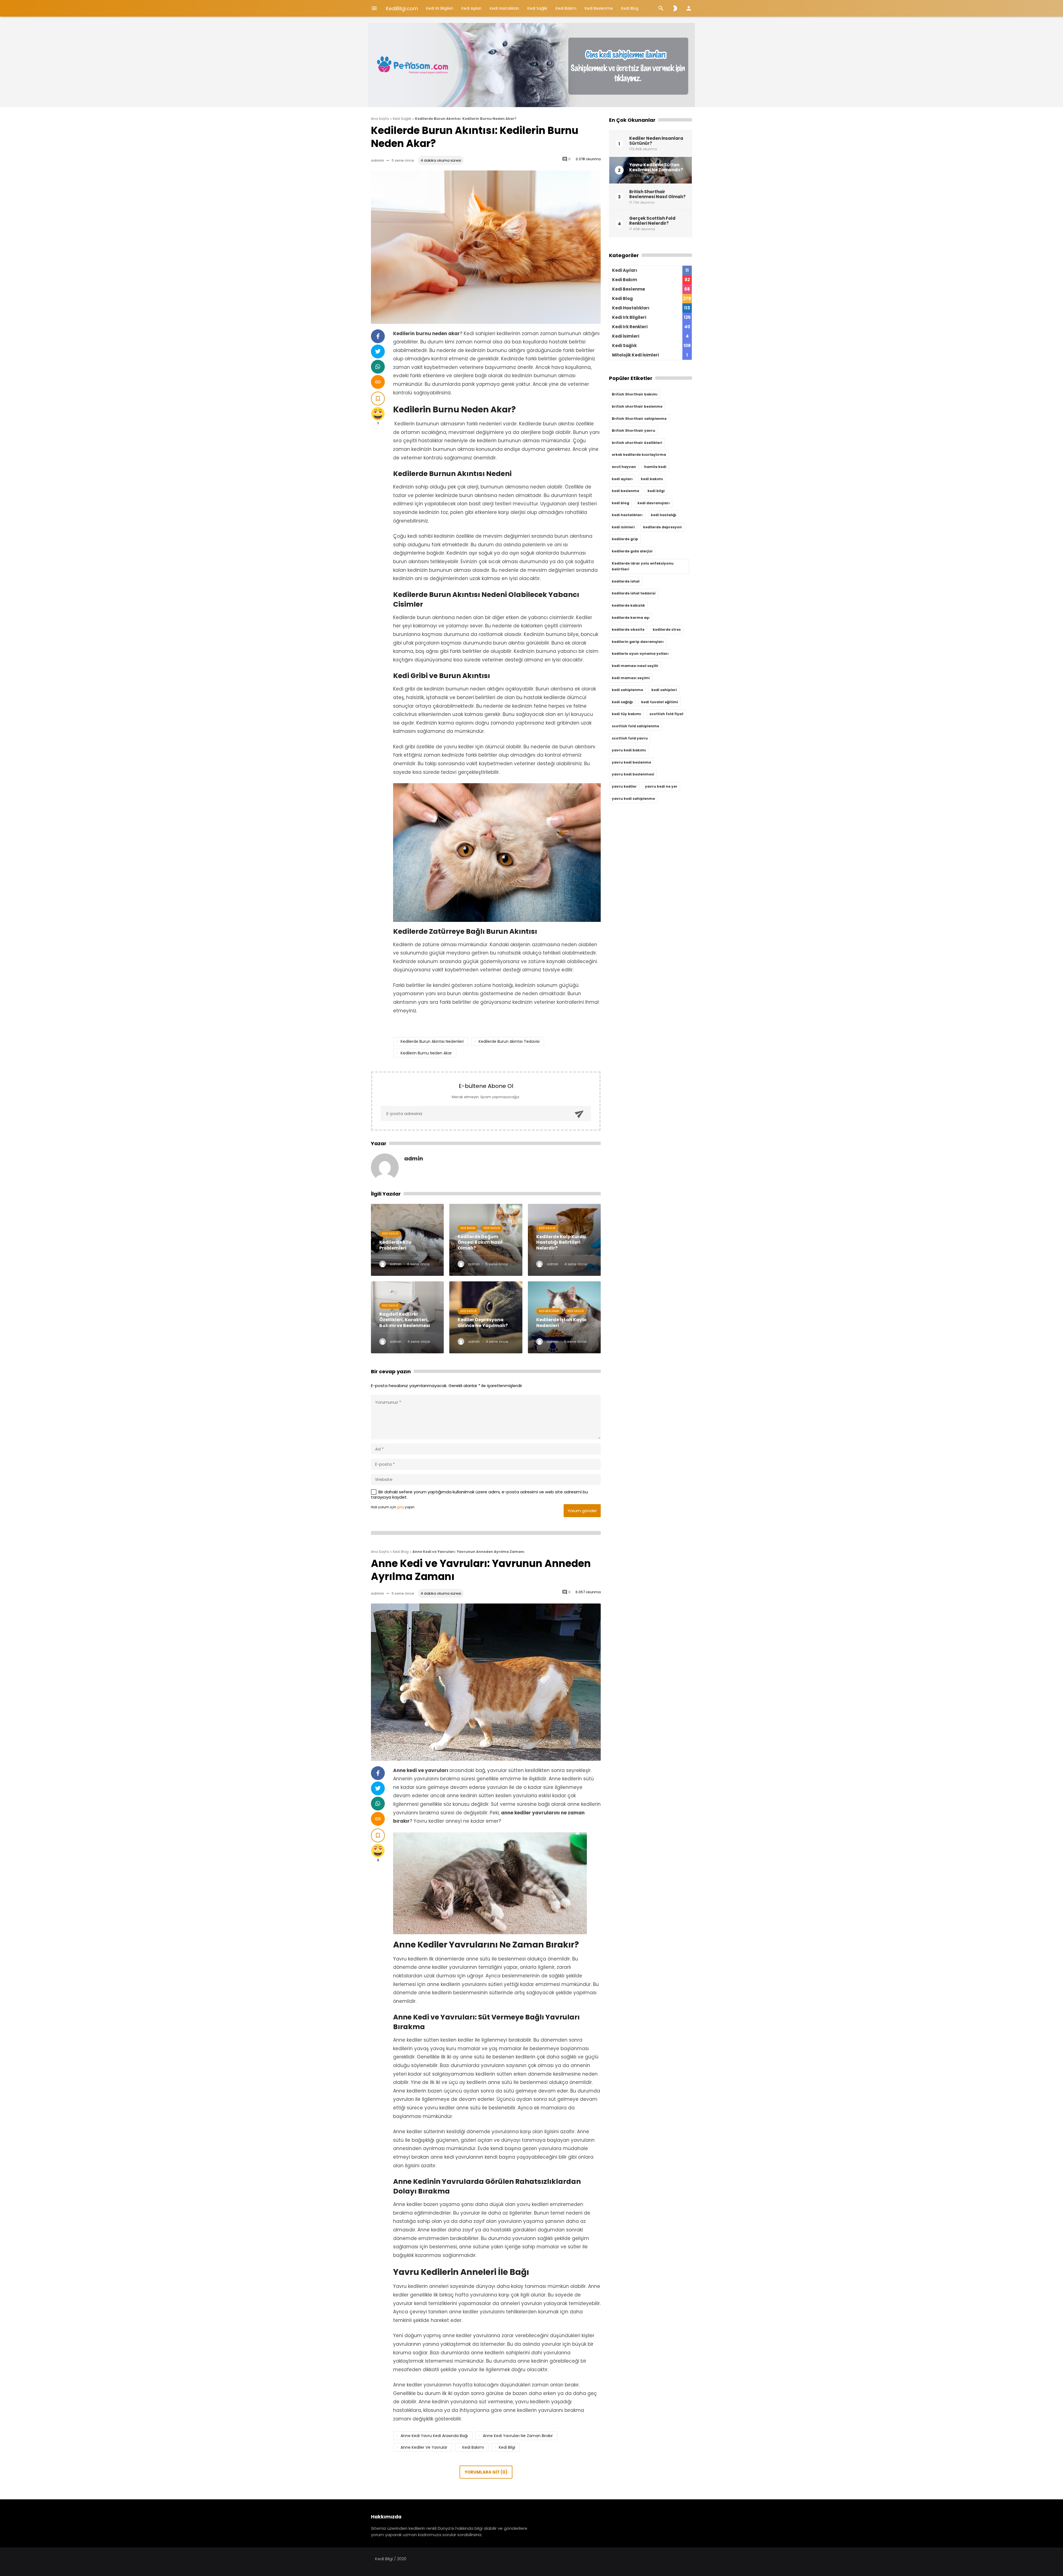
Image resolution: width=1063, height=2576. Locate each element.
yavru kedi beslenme (631, 762)
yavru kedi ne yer (661, 786)
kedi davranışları (654, 503)
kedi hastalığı (664, 515)
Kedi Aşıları (471, 8)
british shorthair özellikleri (637, 443)
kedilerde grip (625, 539)
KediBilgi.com (402, 8)
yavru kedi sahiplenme (633, 799)
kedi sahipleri (664, 690)
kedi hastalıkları (627, 515)
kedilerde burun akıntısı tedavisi (509, 1041)
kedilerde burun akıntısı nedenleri (432, 1041)
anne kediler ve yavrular (424, 2447)
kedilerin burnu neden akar (426, 1053)
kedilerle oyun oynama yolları (640, 654)
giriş (400, 1507)
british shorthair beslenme (637, 406)
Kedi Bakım (566, 8)
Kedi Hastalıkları (504, 8)
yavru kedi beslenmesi (633, 774)
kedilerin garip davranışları (638, 642)
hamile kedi (655, 467)
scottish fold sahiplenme (635, 726)
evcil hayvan (624, 467)
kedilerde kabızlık (628, 605)
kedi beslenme (625, 491)
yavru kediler (624, 786)
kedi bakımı (473, 2447)
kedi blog (620, 503)
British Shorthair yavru (634, 430)
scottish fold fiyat (666, 714)
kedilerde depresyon (662, 527)
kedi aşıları (622, 479)
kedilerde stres (667, 629)
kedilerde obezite (628, 629)
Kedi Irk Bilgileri (440, 8)
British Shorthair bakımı (635, 394)
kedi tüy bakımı (626, 714)
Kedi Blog (630, 8)
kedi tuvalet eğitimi (660, 702)
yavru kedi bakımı (629, 750)
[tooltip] (378, 336)
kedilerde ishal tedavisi (634, 593)
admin (377, 160)
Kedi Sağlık (537, 8)
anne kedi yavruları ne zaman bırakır (518, 2436)
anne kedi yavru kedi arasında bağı (434, 2436)
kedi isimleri (623, 527)
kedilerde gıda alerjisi (632, 551)
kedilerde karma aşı (631, 618)
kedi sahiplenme (627, 690)
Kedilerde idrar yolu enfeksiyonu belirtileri (643, 566)
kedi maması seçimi (631, 678)
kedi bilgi (507, 2447)
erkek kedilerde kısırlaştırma (639, 455)
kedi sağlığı (622, 702)
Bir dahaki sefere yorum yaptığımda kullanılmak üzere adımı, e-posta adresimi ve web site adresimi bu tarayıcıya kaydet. (479, 1495)
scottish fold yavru (630, 738)
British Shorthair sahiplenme (639, 419)
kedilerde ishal (626, 581)
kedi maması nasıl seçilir (635, 666)
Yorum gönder (582, 1511)
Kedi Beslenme (599, 8)
